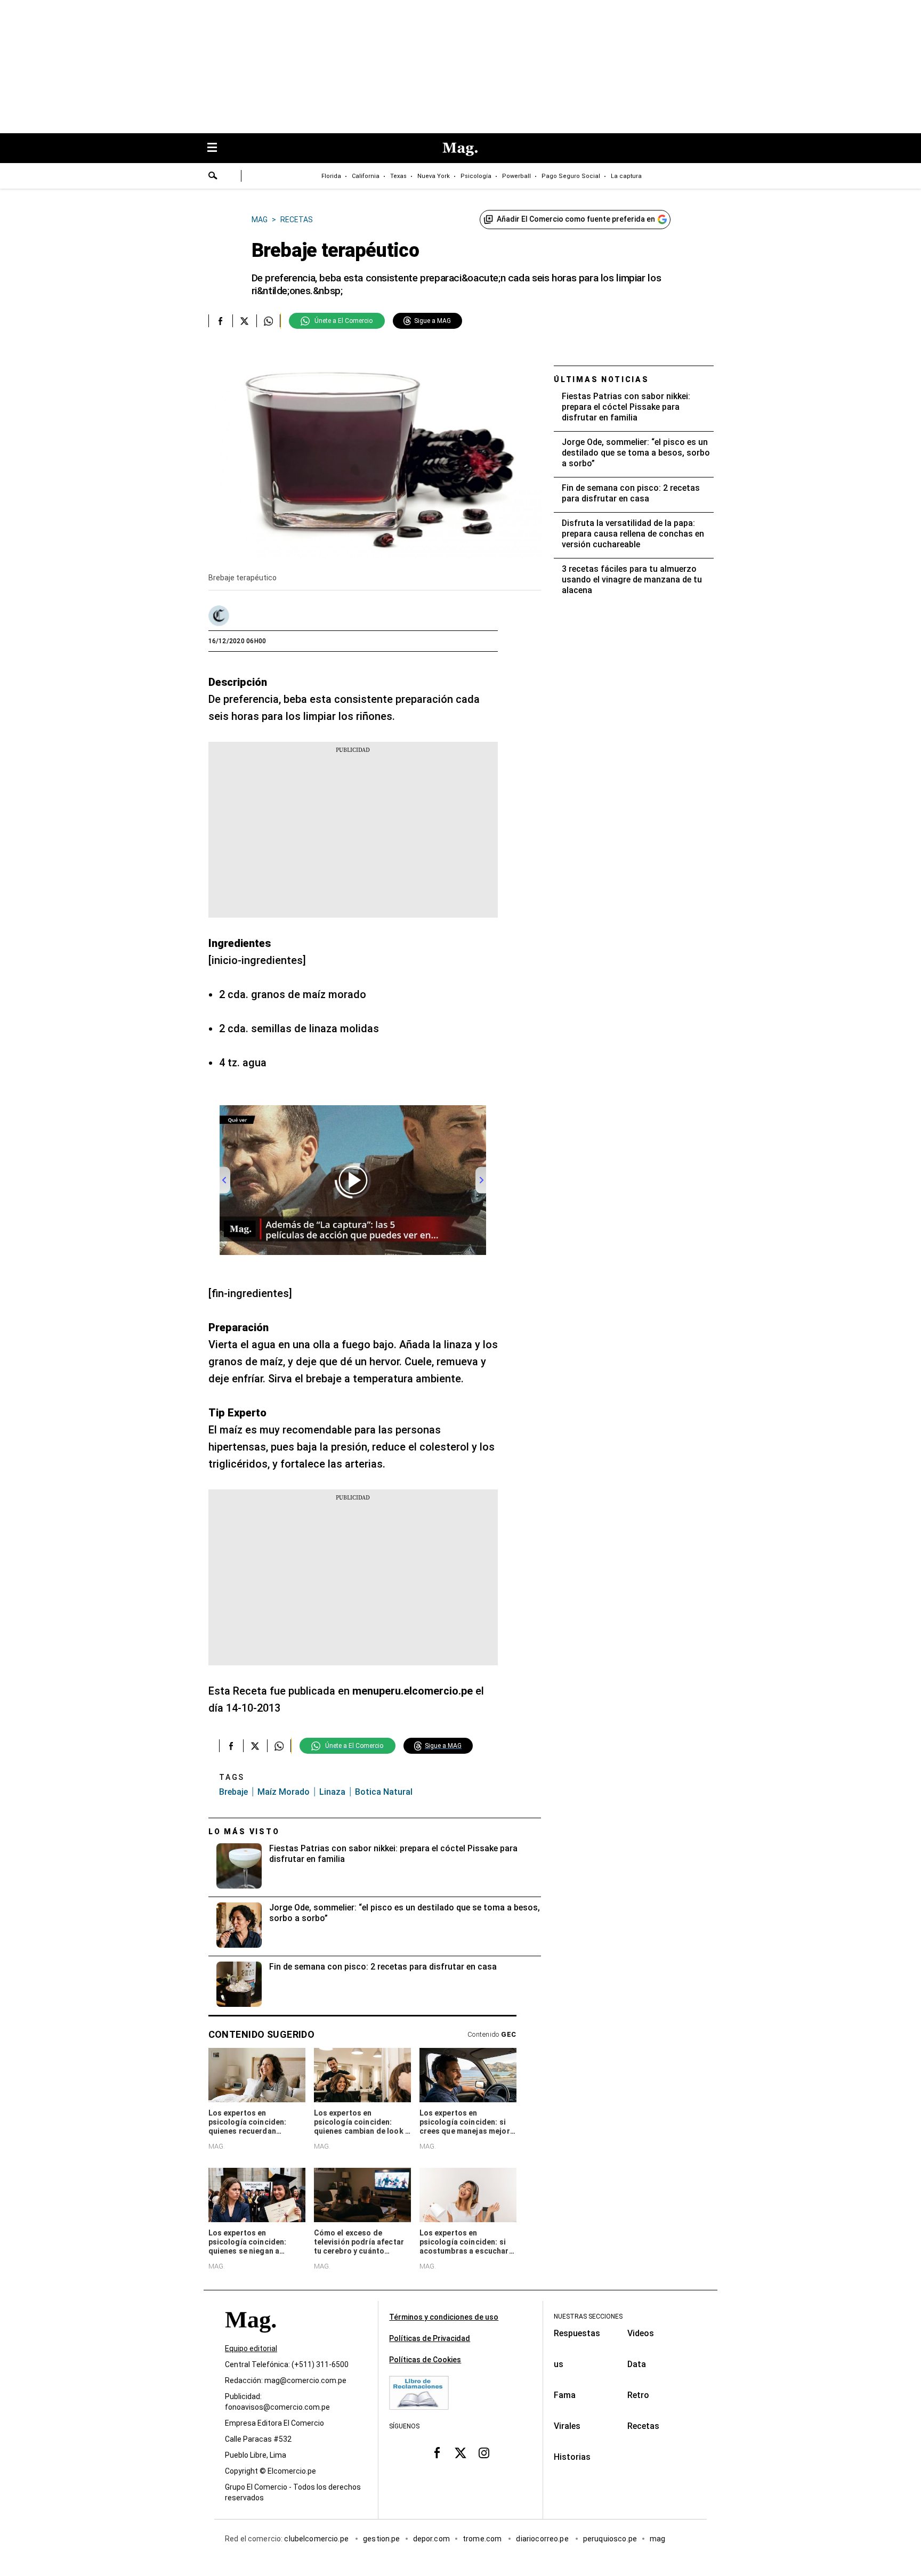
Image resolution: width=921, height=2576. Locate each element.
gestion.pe (382, 2539)
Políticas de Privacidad (430, 2338)
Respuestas (577, 2333)
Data (637, 2364)
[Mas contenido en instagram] (484, 2453)
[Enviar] (213, 177)
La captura (626, 176)
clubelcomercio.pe (317, 2539)
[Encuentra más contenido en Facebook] (220, 321)
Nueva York (434, 176)
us (559, 2364)
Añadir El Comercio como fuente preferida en (576, 219)
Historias (572, 2457)
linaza (332, 1792)
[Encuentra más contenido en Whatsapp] (268, 321)
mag (657, 2539)
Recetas (643, 2426)
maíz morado (284, 1792)
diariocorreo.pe (543, 2539)
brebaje (233, 1792)
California (366, 176)
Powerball (516, 176)
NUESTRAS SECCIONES (588, 2316)
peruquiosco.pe (610, 2539)
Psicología (476, 176)
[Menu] (217, 148)
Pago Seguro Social (571, 176)
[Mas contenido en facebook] (437, 2453)
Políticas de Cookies (425, 2360)
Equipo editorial (251, 2349)
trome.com (483, 2539)
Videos (641, 2333)
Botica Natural (384, 1792)
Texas (398, 176)
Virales (567, 2426)
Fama (565, 2395)
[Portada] (251, 2339)
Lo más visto (244, 1832)
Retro (638, 2395)
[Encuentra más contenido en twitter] (244, 321)
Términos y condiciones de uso (444, 2317)
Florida (331, 176)
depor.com (431, 2539)
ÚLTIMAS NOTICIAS (601, 379)
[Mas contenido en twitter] (461, 2453)
